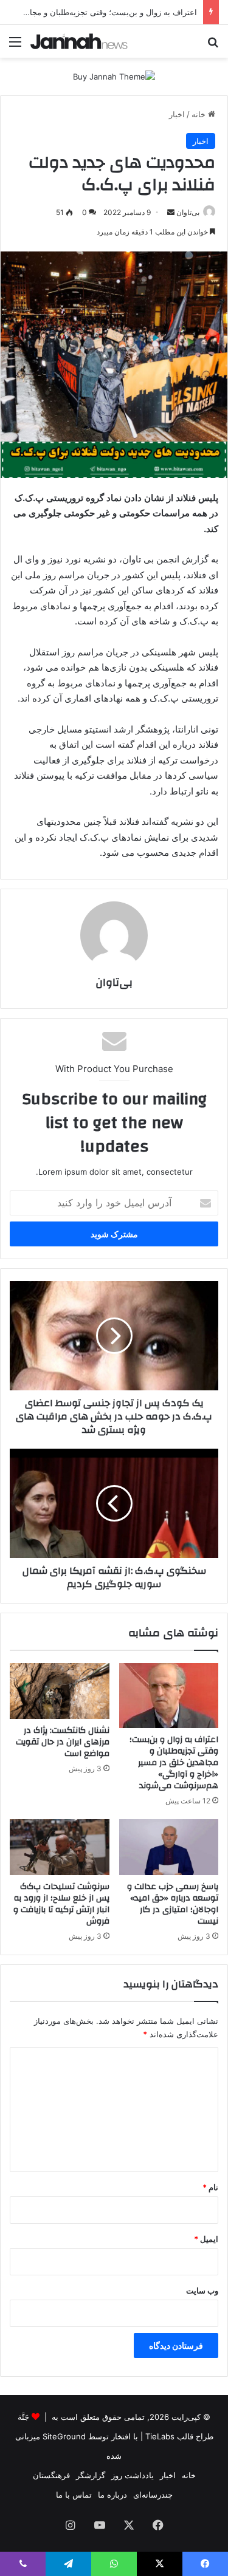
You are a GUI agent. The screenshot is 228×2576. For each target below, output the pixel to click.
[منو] (15, 46)
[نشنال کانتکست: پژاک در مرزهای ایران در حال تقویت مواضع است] (60, 1691)
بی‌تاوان (188, 212)
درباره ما (112, 2495)
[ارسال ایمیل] (171, 212)
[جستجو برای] (213, 46)
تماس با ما (74, 2495)
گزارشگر (91, 2475)
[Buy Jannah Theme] (114, 76)
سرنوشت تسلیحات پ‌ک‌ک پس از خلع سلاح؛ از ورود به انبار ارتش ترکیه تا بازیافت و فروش (61, 1904)
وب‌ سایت (202, 2291)
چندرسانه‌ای (153, 2495)
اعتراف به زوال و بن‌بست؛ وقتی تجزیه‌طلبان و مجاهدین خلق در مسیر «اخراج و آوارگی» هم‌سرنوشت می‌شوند (174, 1763)
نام (210, 2187)
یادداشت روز (133, 2475)
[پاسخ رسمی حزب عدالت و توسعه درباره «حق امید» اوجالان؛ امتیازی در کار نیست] (169, 1847)
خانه (200, 114)
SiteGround (64, 2436)
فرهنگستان (51, 2475)
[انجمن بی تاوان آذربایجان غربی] (79, 41)
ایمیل (206, 2239)
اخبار (177, 114)
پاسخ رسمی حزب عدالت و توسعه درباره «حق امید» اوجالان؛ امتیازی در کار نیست (173, 1904)
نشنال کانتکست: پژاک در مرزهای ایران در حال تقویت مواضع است (63, 1742)
